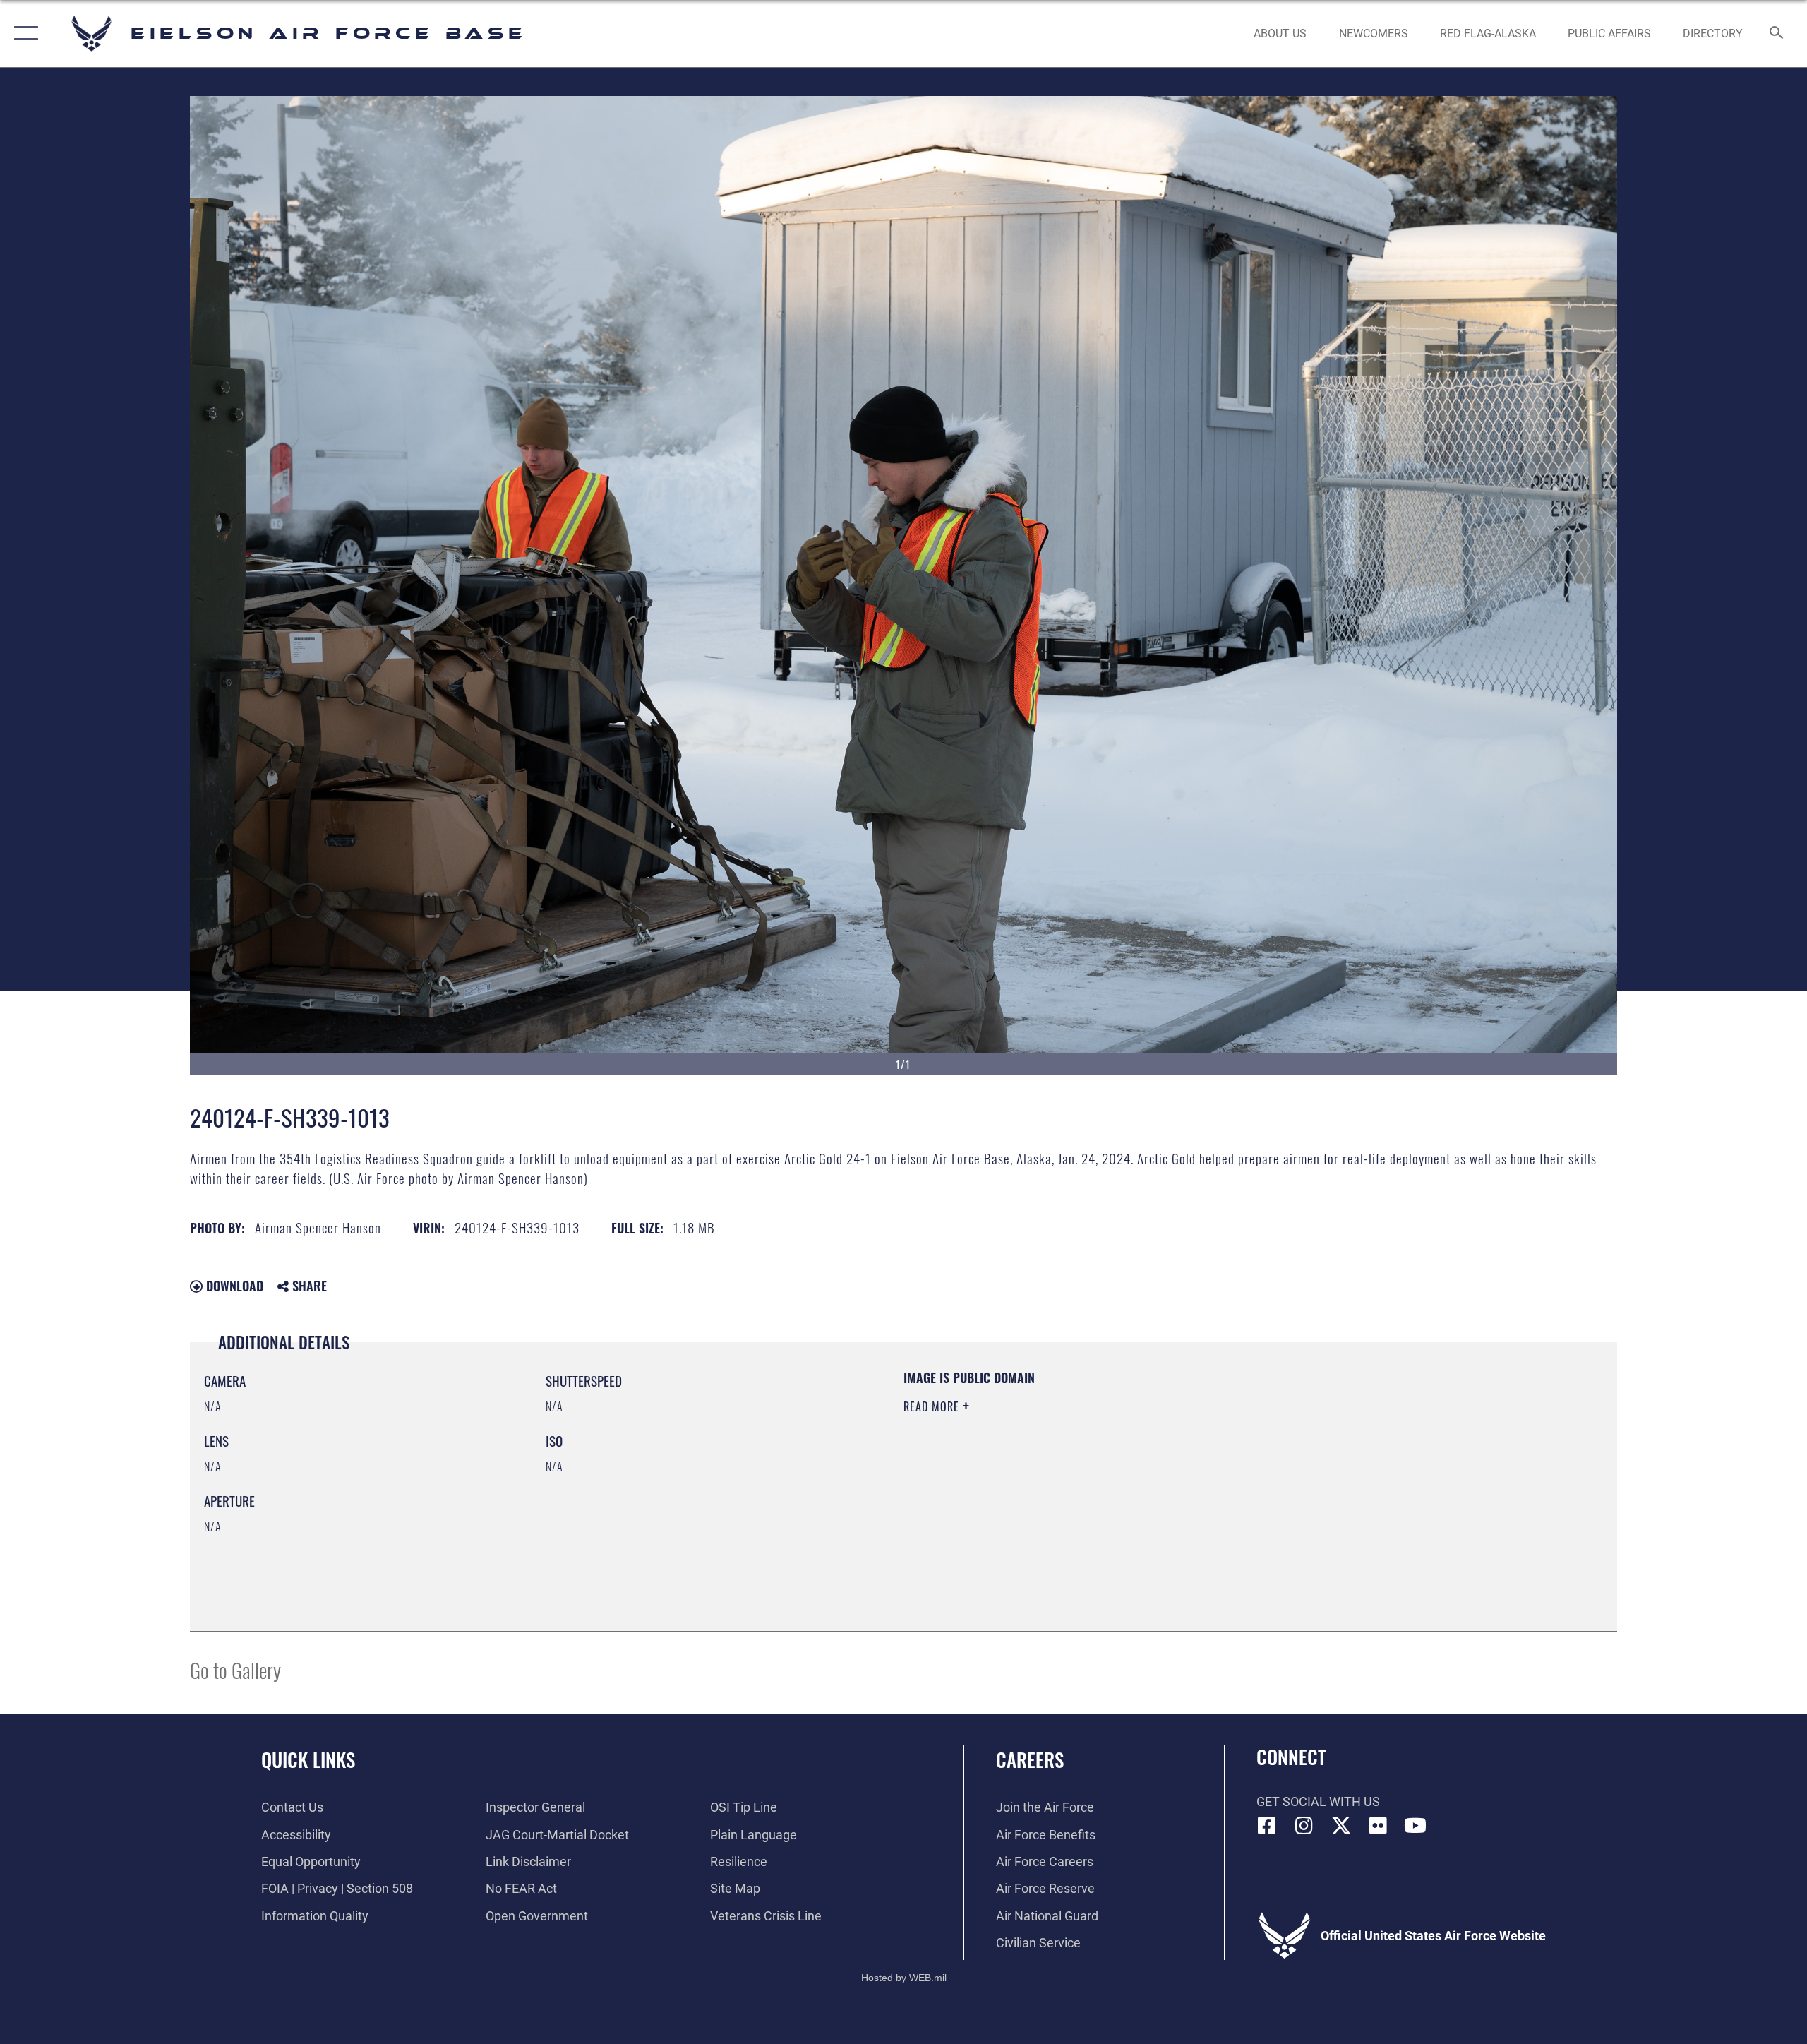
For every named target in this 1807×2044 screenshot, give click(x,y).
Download (233, 1286)
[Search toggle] (1777, 34)
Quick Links (308, 1759)
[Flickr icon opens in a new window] (1378, 1826)
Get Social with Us (1318, 1801)
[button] (23, 34)
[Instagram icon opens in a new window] (1304, 1826)
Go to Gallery (235, 1669)
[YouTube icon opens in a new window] (1415, 1826)
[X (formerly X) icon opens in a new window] (1341, 1826)
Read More (933, 1406)
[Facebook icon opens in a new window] (1267, 1826)
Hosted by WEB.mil (904, 1978)
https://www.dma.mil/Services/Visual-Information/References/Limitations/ (1069, 1476)
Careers (1030, 1759)
